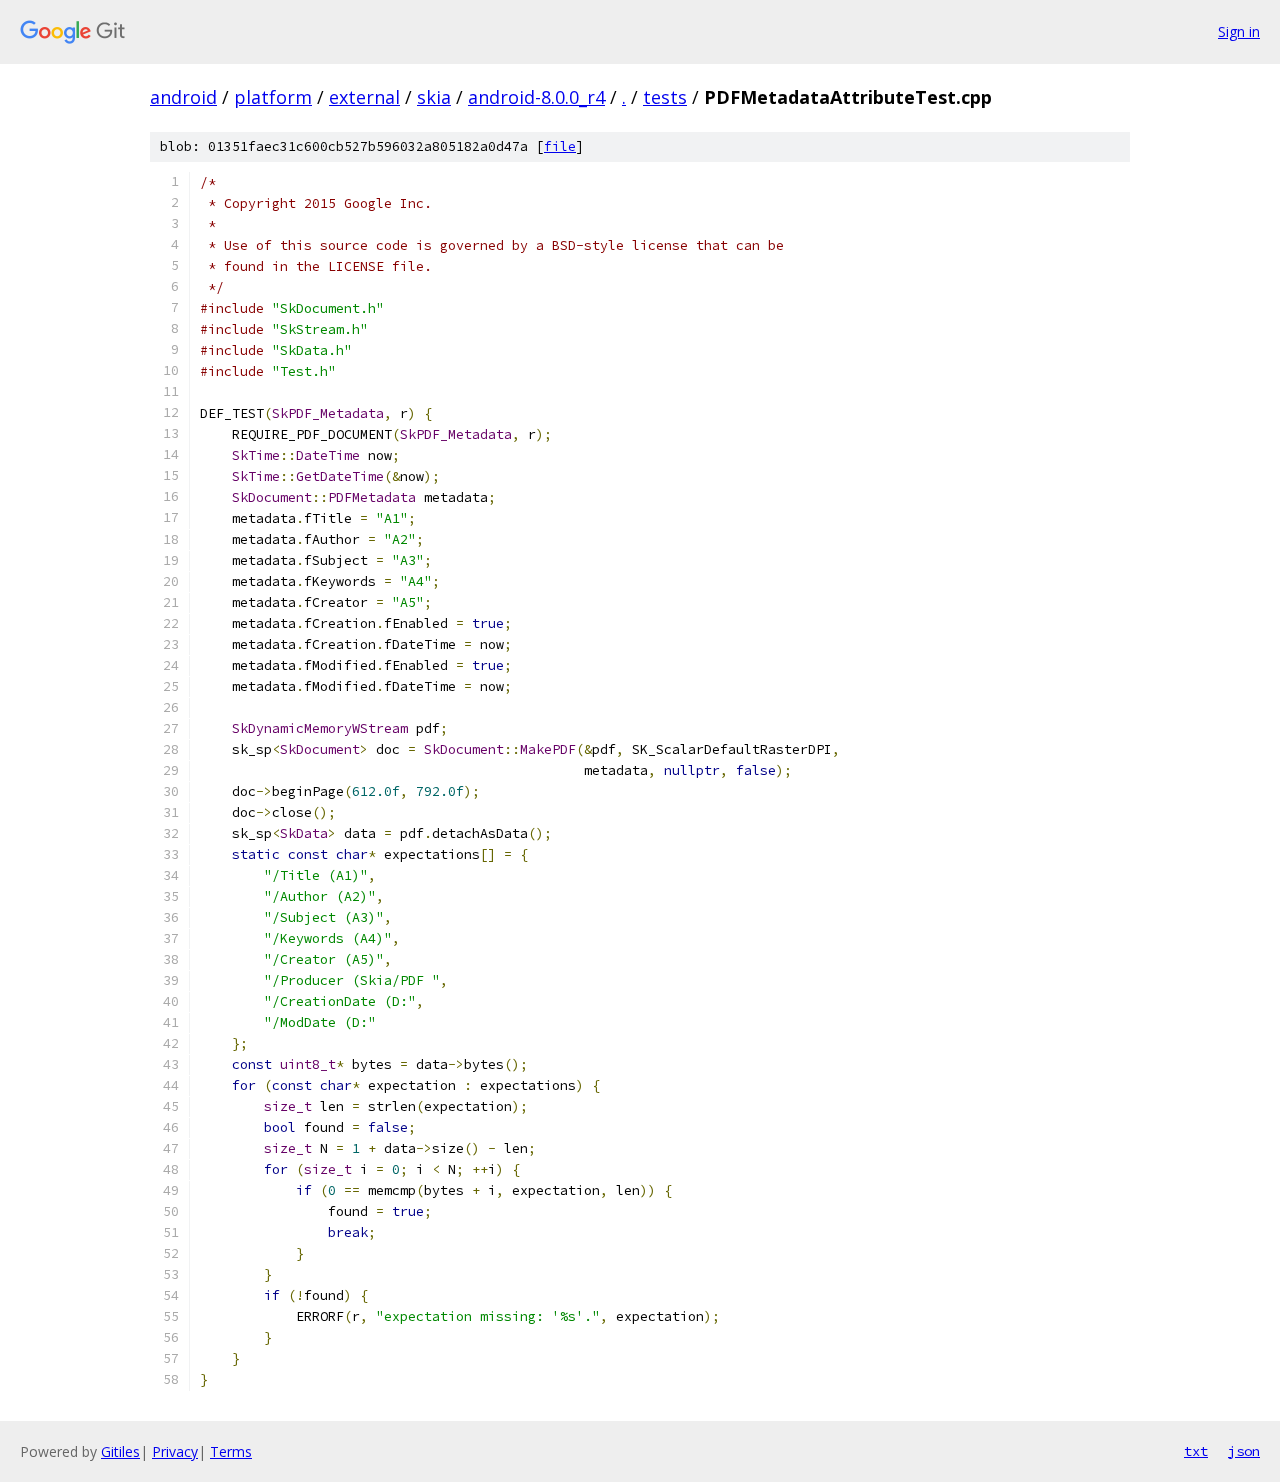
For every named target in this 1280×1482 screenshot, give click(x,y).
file (560, 146)
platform (273, 97)
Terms (231, 1451)
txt (1196, 1451)
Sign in (1239, 31)
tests (665, 97)
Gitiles (120, 1451)
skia (434, 97)
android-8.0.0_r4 (536, 97)
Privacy (175, 1451)
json (1244, 1451)
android (183, 97)
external (364, 97)
